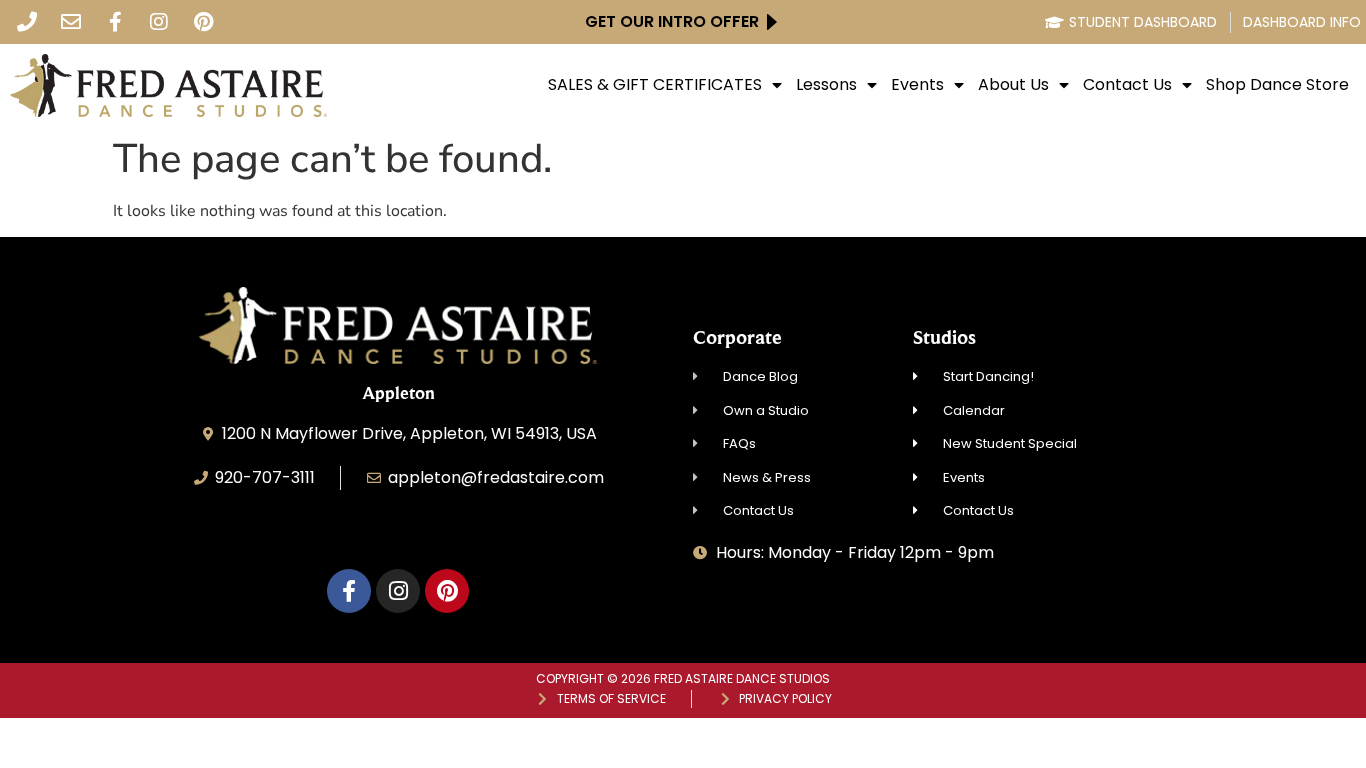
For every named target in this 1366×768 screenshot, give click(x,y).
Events (917, 85)
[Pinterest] (203, 22)
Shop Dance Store (1277, 85)
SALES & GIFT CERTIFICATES (655, 85)
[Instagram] (159, 22)
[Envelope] (71, 22)
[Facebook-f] (115, 22)
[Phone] (27, 22)
